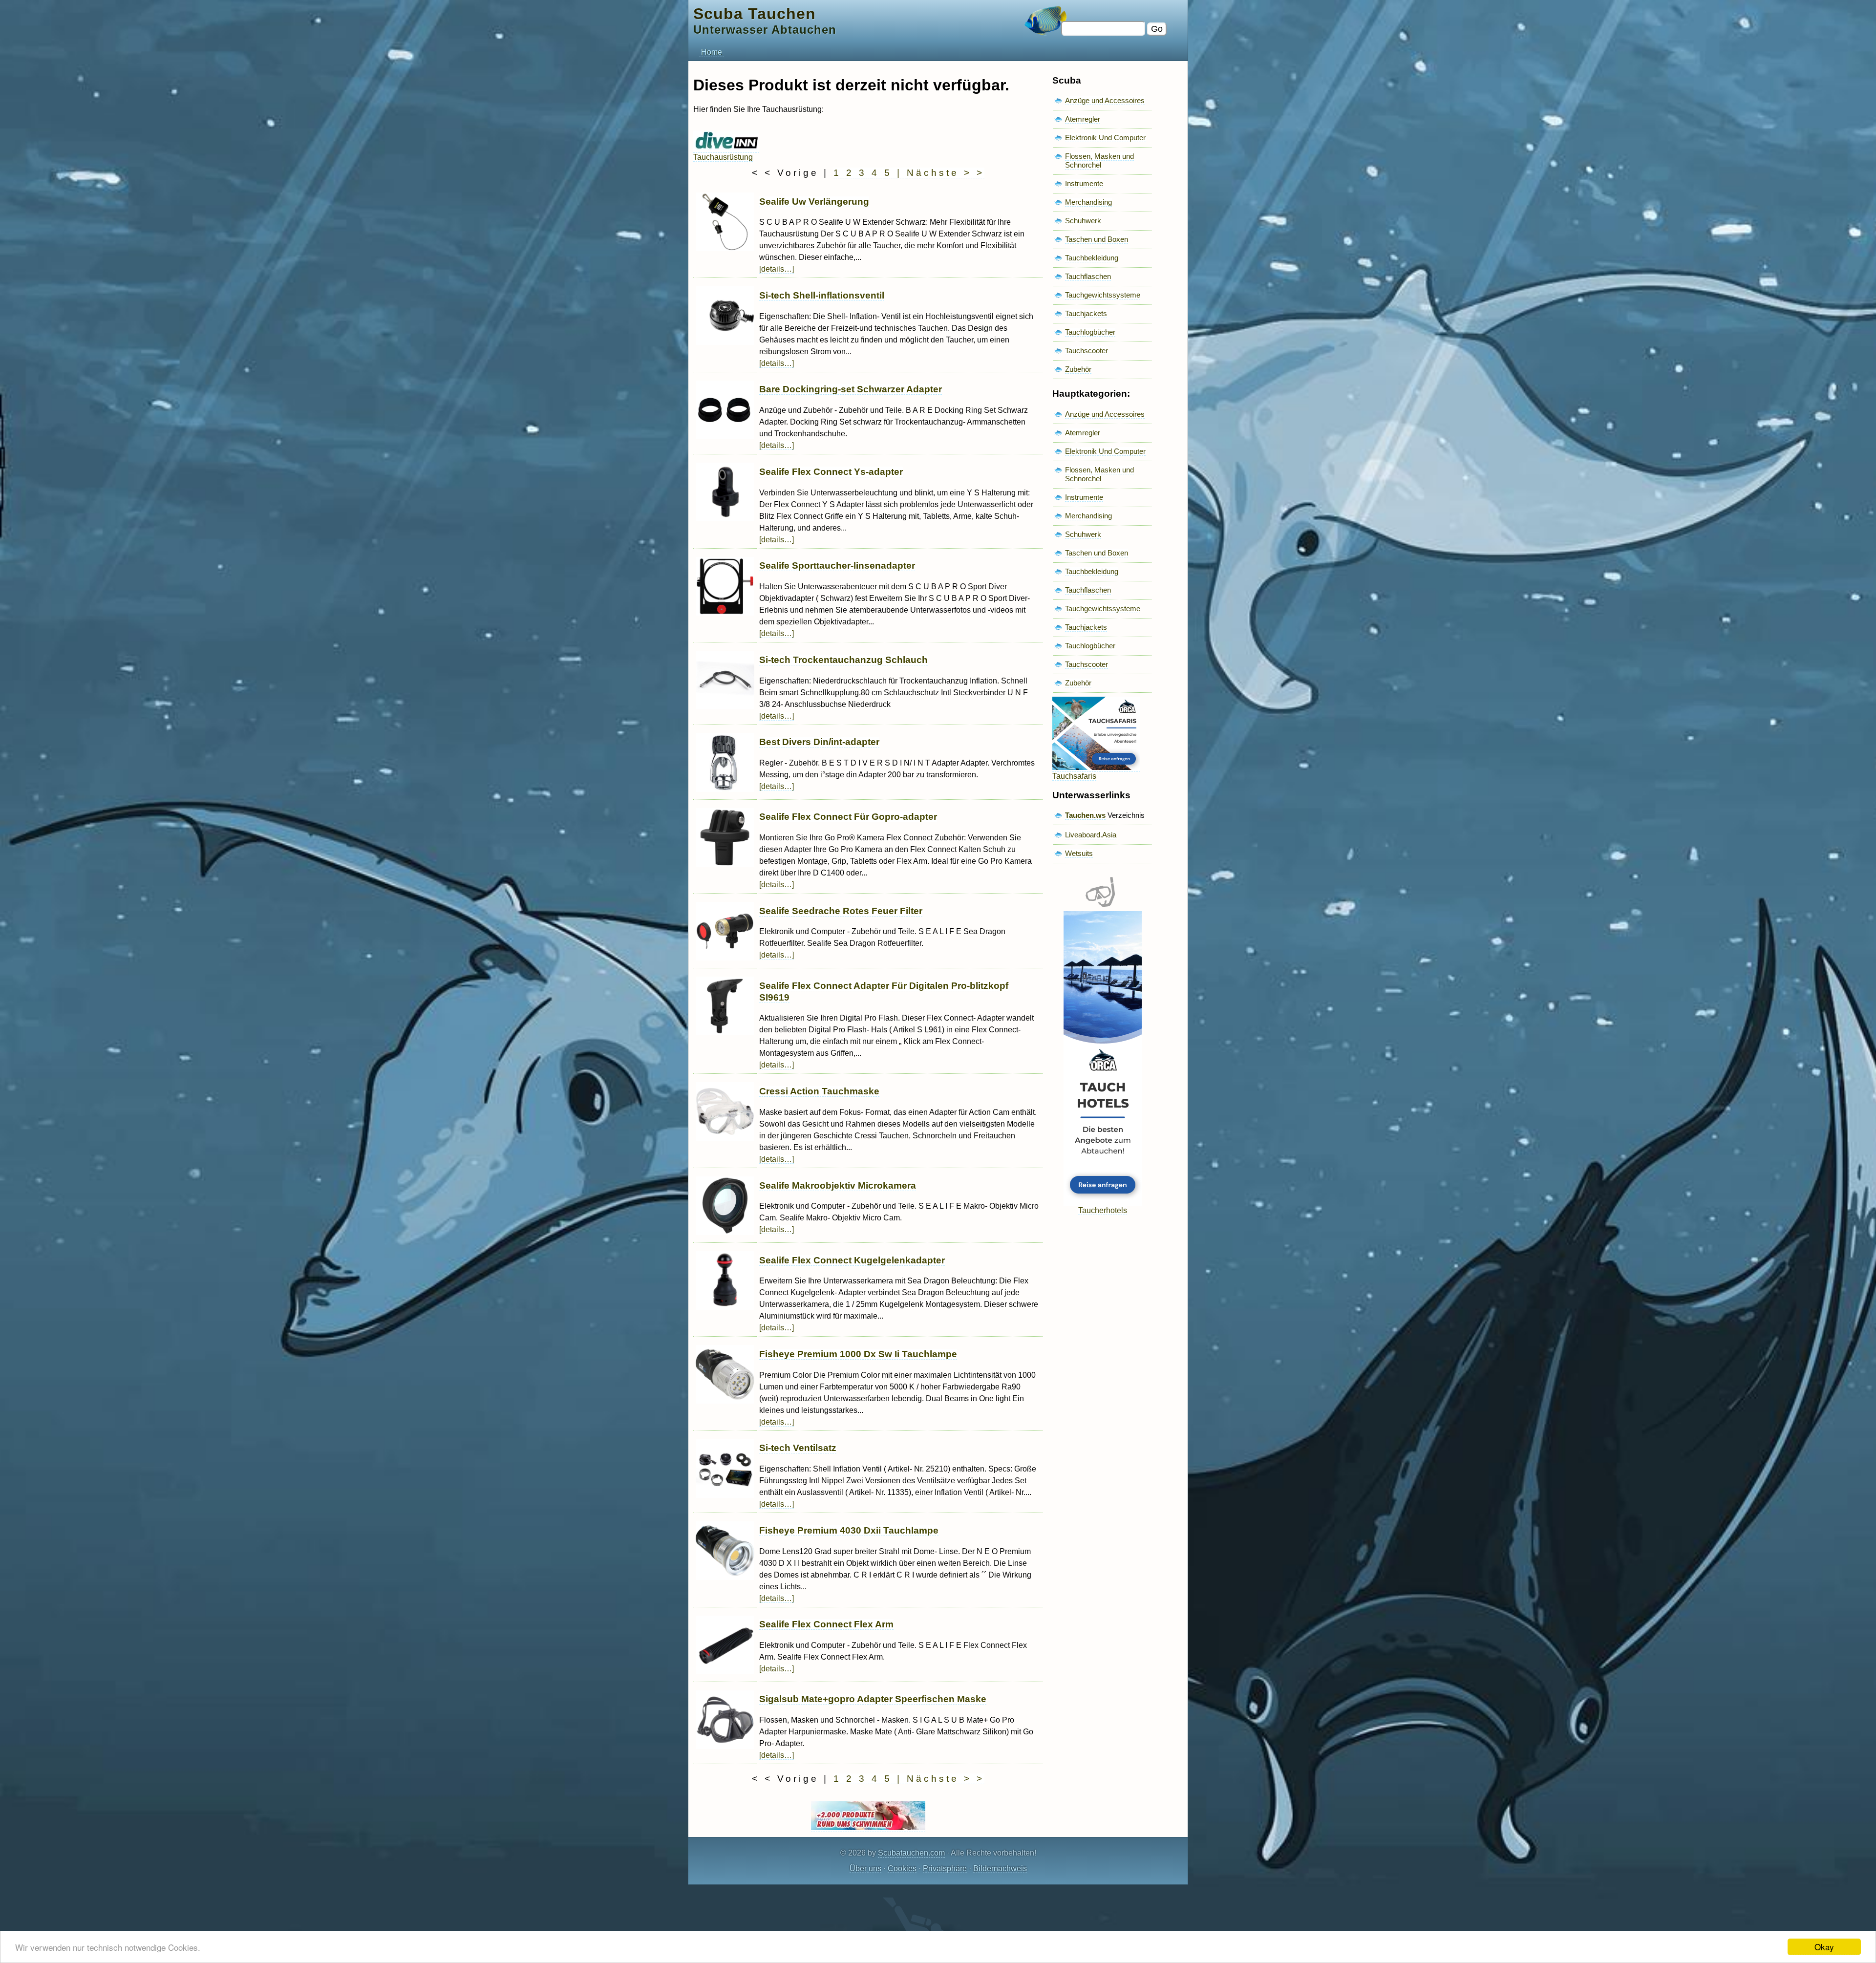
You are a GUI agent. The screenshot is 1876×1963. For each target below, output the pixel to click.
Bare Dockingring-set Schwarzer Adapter (851, 389)
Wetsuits (1079, 853)
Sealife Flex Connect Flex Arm (826, 1624)
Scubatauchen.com (911, 1853)
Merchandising (1088, 202)
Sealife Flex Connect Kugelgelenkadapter (852, 1260)
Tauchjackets (1086, 313)
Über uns (865, 1868)
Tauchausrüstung (723, 157)
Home (712, 52)
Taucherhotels (1103, 1210)
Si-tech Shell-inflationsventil (822, 295)
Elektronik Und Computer (1105, 138)
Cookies (902, 1868)
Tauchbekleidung (1092, 258)
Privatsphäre (945, 1868)
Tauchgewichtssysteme (1103, 295)
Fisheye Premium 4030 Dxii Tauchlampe (849, 1530)
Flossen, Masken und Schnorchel (1099, 160)
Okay (1824, 1947)
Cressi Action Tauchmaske (819, 1091)
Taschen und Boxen (1097, 239)
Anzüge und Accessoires (1105, 100)
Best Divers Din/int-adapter (819, 742)
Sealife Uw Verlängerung (814, 202)
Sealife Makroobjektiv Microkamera (838, 1185)
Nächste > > (946, 173)
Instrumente (1084, 183)
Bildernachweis (1000, 1868)
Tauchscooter (1087, 351)
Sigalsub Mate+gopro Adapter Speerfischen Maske (873, 1699)
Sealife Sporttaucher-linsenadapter (837, 565)
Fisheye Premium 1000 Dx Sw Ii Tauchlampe (858, 1354)
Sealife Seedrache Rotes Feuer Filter (841, 911)
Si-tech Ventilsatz (798, 1448)
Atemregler (1083, 119)
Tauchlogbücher (1090, 332)
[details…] (777, 269)
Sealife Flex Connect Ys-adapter (831, 472)
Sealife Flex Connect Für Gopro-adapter (848, 817)
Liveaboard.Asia (1091, 835)
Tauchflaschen (1088, 276)
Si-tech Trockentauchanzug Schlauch (843, 660)
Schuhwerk (1083, 221)
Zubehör (1078, 369)
